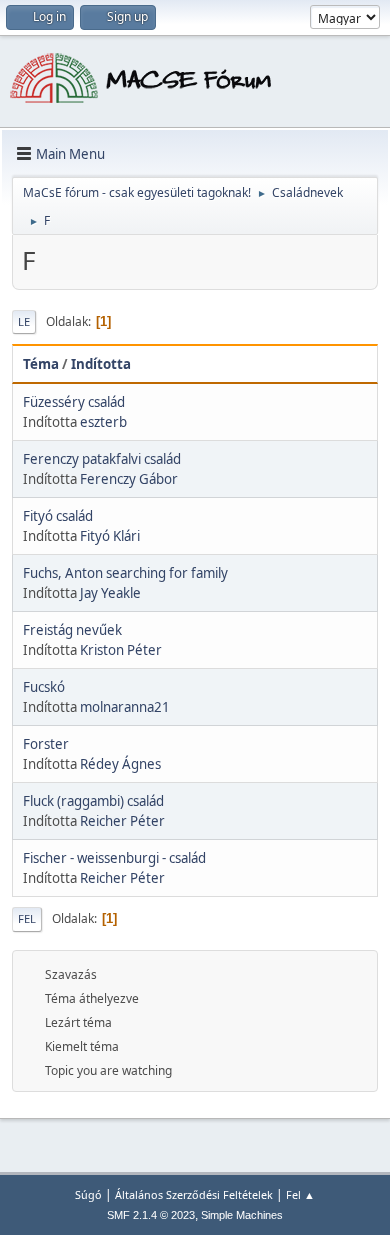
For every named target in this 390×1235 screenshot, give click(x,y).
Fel (27, 918)
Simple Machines (242, 1215)
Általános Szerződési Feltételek (194, 1194)
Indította (101, 364)
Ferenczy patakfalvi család (102, 459)
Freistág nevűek (72, 630)
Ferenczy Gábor (129, 479)
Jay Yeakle (110, 593)
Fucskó (44, 687)
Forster (46, 744)
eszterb (103, 422)
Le (24, 321)
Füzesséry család (74, 402)
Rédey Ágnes (120, 764)
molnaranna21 (125, 707)
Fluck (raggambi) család (93, 801)
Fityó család (58, 516)
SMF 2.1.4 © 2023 (151, 1215)
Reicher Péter (122, 821)
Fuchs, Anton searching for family (125, 573)
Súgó (88, 1194)
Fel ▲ (300, 1194)
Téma (41, 364)
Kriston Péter (121, 650)
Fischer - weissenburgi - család (114, 858)
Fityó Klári (110, 536)
